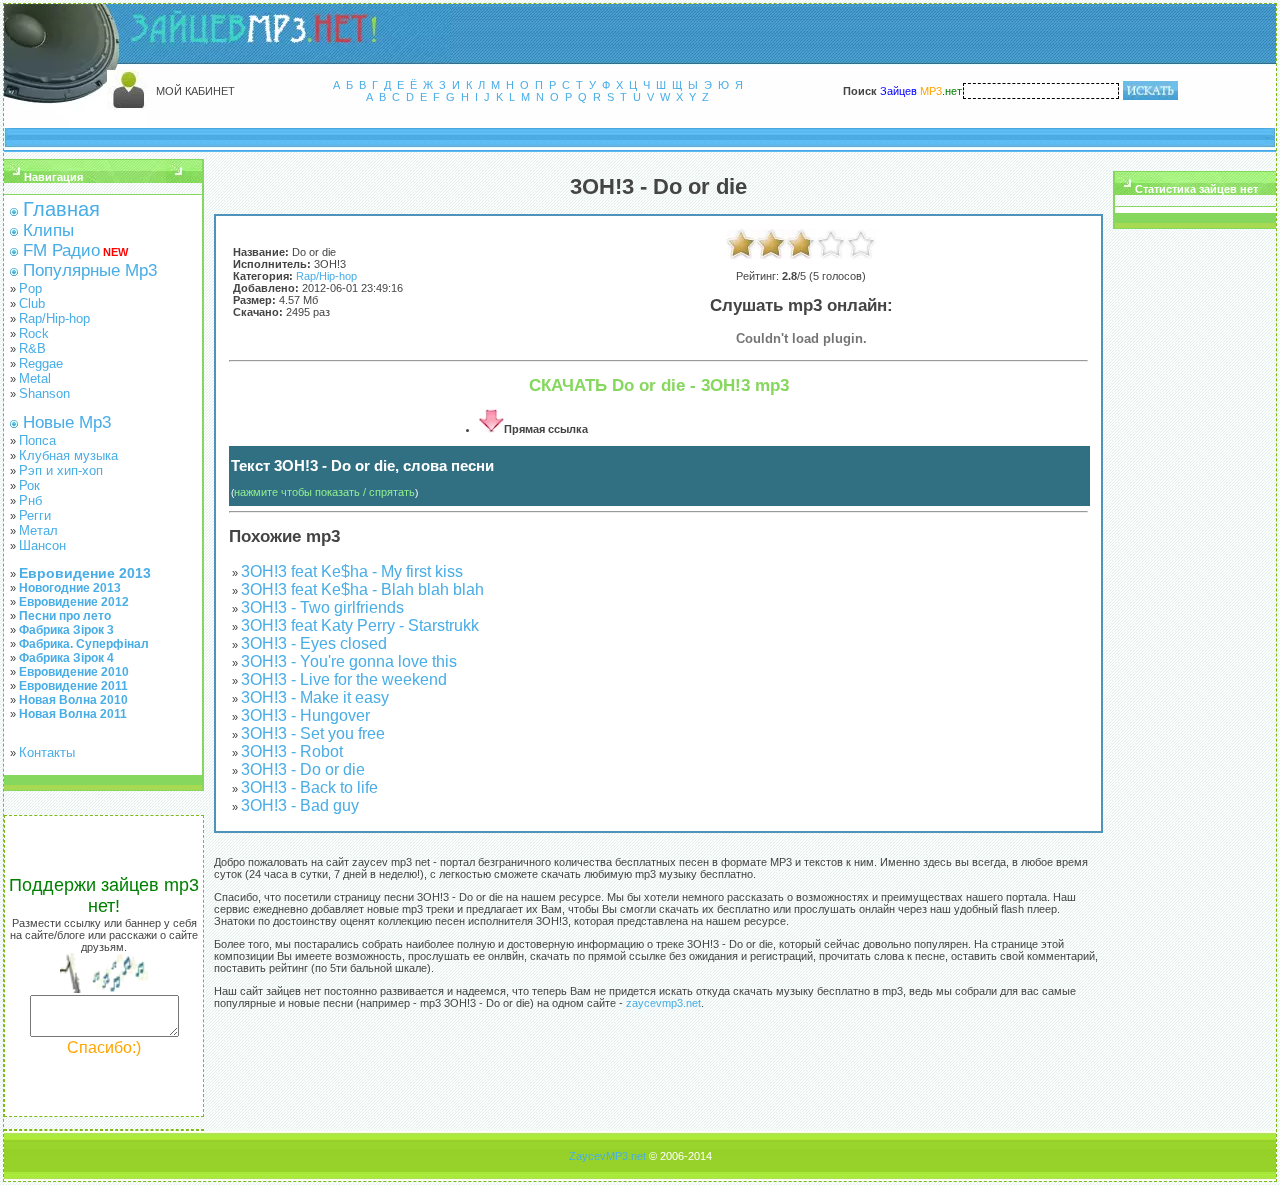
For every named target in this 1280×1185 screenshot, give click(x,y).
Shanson (44, 393)
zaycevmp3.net (663, 1003)
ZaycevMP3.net (607, 1156)
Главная (61, 209)
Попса (37, 440)
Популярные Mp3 (90, 270)
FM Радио (61, 250)
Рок (29, 485)
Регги (35, 515)
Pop (30, 288)
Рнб (30, 500)
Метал (38, 530)
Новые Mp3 (67, 422)
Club (32, 303)
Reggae (41, 363)
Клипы (48, 230)
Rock (34, 333)
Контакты (47, 752)
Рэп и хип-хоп (61, 470)
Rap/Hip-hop (54, 318)
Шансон (42, 545)
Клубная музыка (68, 455)
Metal (35, 378)
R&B (32, 348)
